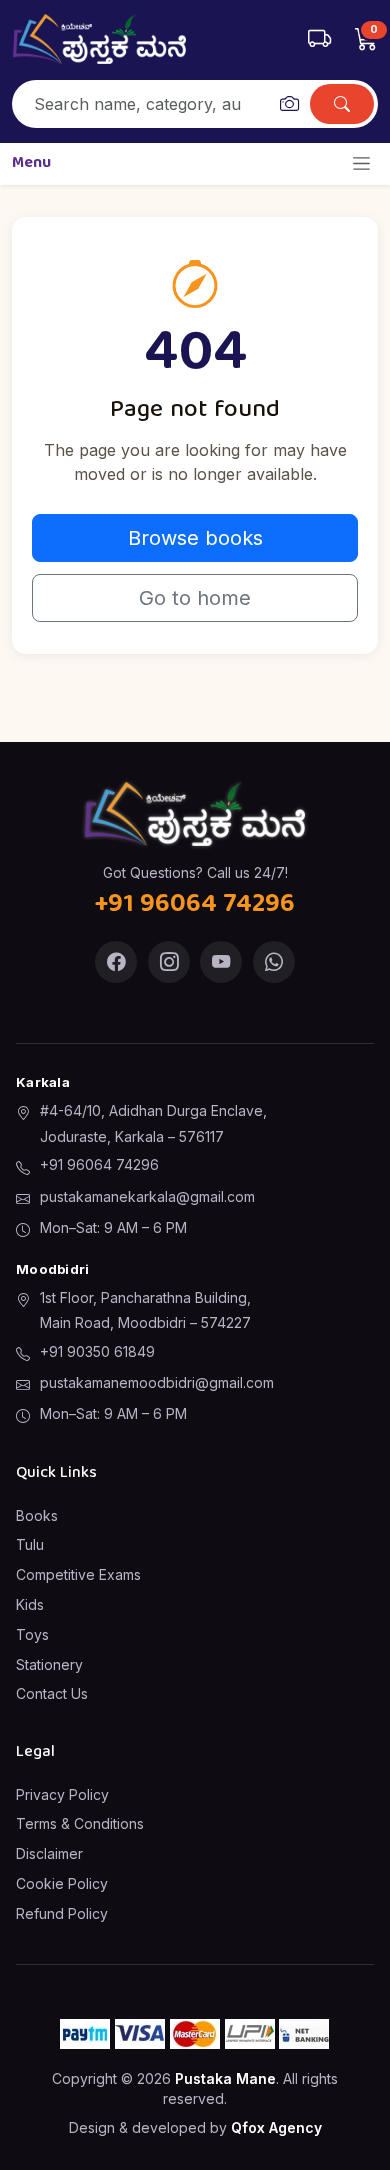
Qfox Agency (276, 2127)
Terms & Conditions (80, 1823)
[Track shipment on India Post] (319, 39)
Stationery (49, 1664)
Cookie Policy (62, 1883)
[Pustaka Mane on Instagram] (169, 962)
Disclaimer (49, 1853)
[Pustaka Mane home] (99, 39)
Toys (32, 1634)
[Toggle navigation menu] (361, 163)
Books (37, 1515)
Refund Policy (62, 1913)
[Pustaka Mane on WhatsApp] (274, 962)
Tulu (30, 1544)
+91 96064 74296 (99, 1164)
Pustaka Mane (225, 2078)
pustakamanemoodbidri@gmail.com (157, 1382)
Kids (30, 1604)
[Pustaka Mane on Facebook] (116, 962)
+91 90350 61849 (97, 1351)
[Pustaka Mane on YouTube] (221, 962)
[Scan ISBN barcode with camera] (289, 104)
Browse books (195, 538)
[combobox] (142, 104)
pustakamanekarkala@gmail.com (147, 1196)
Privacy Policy (62, 1794)
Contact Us (52, 1693)
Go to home (195, 598)
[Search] (342, 104)
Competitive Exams (78, 1574)
